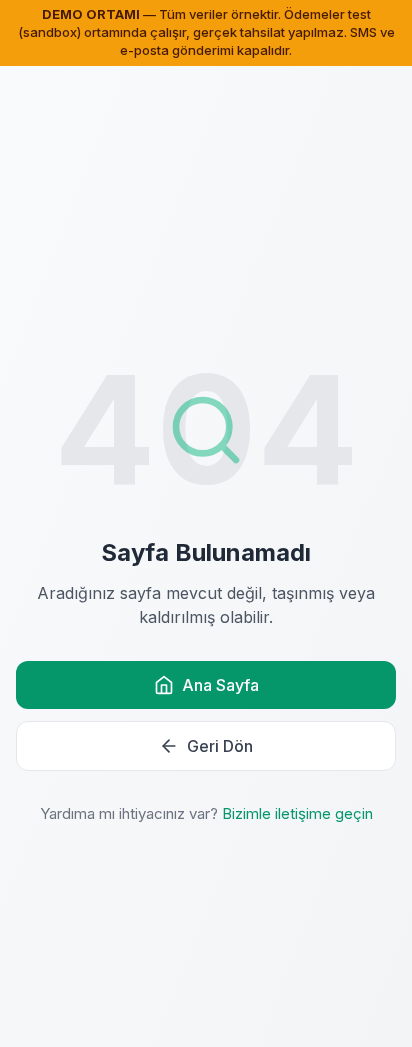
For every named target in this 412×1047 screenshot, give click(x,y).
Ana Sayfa (220, 685)
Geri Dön (220, 746)
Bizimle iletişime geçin (297, 813)
